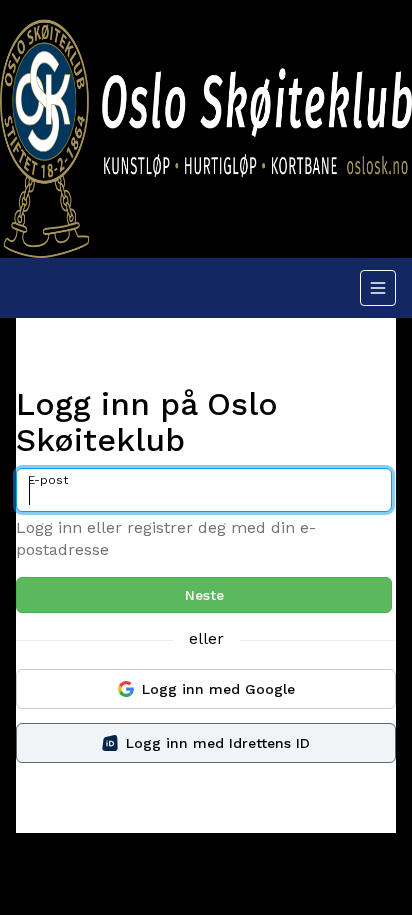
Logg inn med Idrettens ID (218, 743)
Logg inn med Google (218, 689)
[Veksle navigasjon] (378, 288)
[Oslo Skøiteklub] (206, 129)
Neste (204, 595)
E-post (48, 480)
